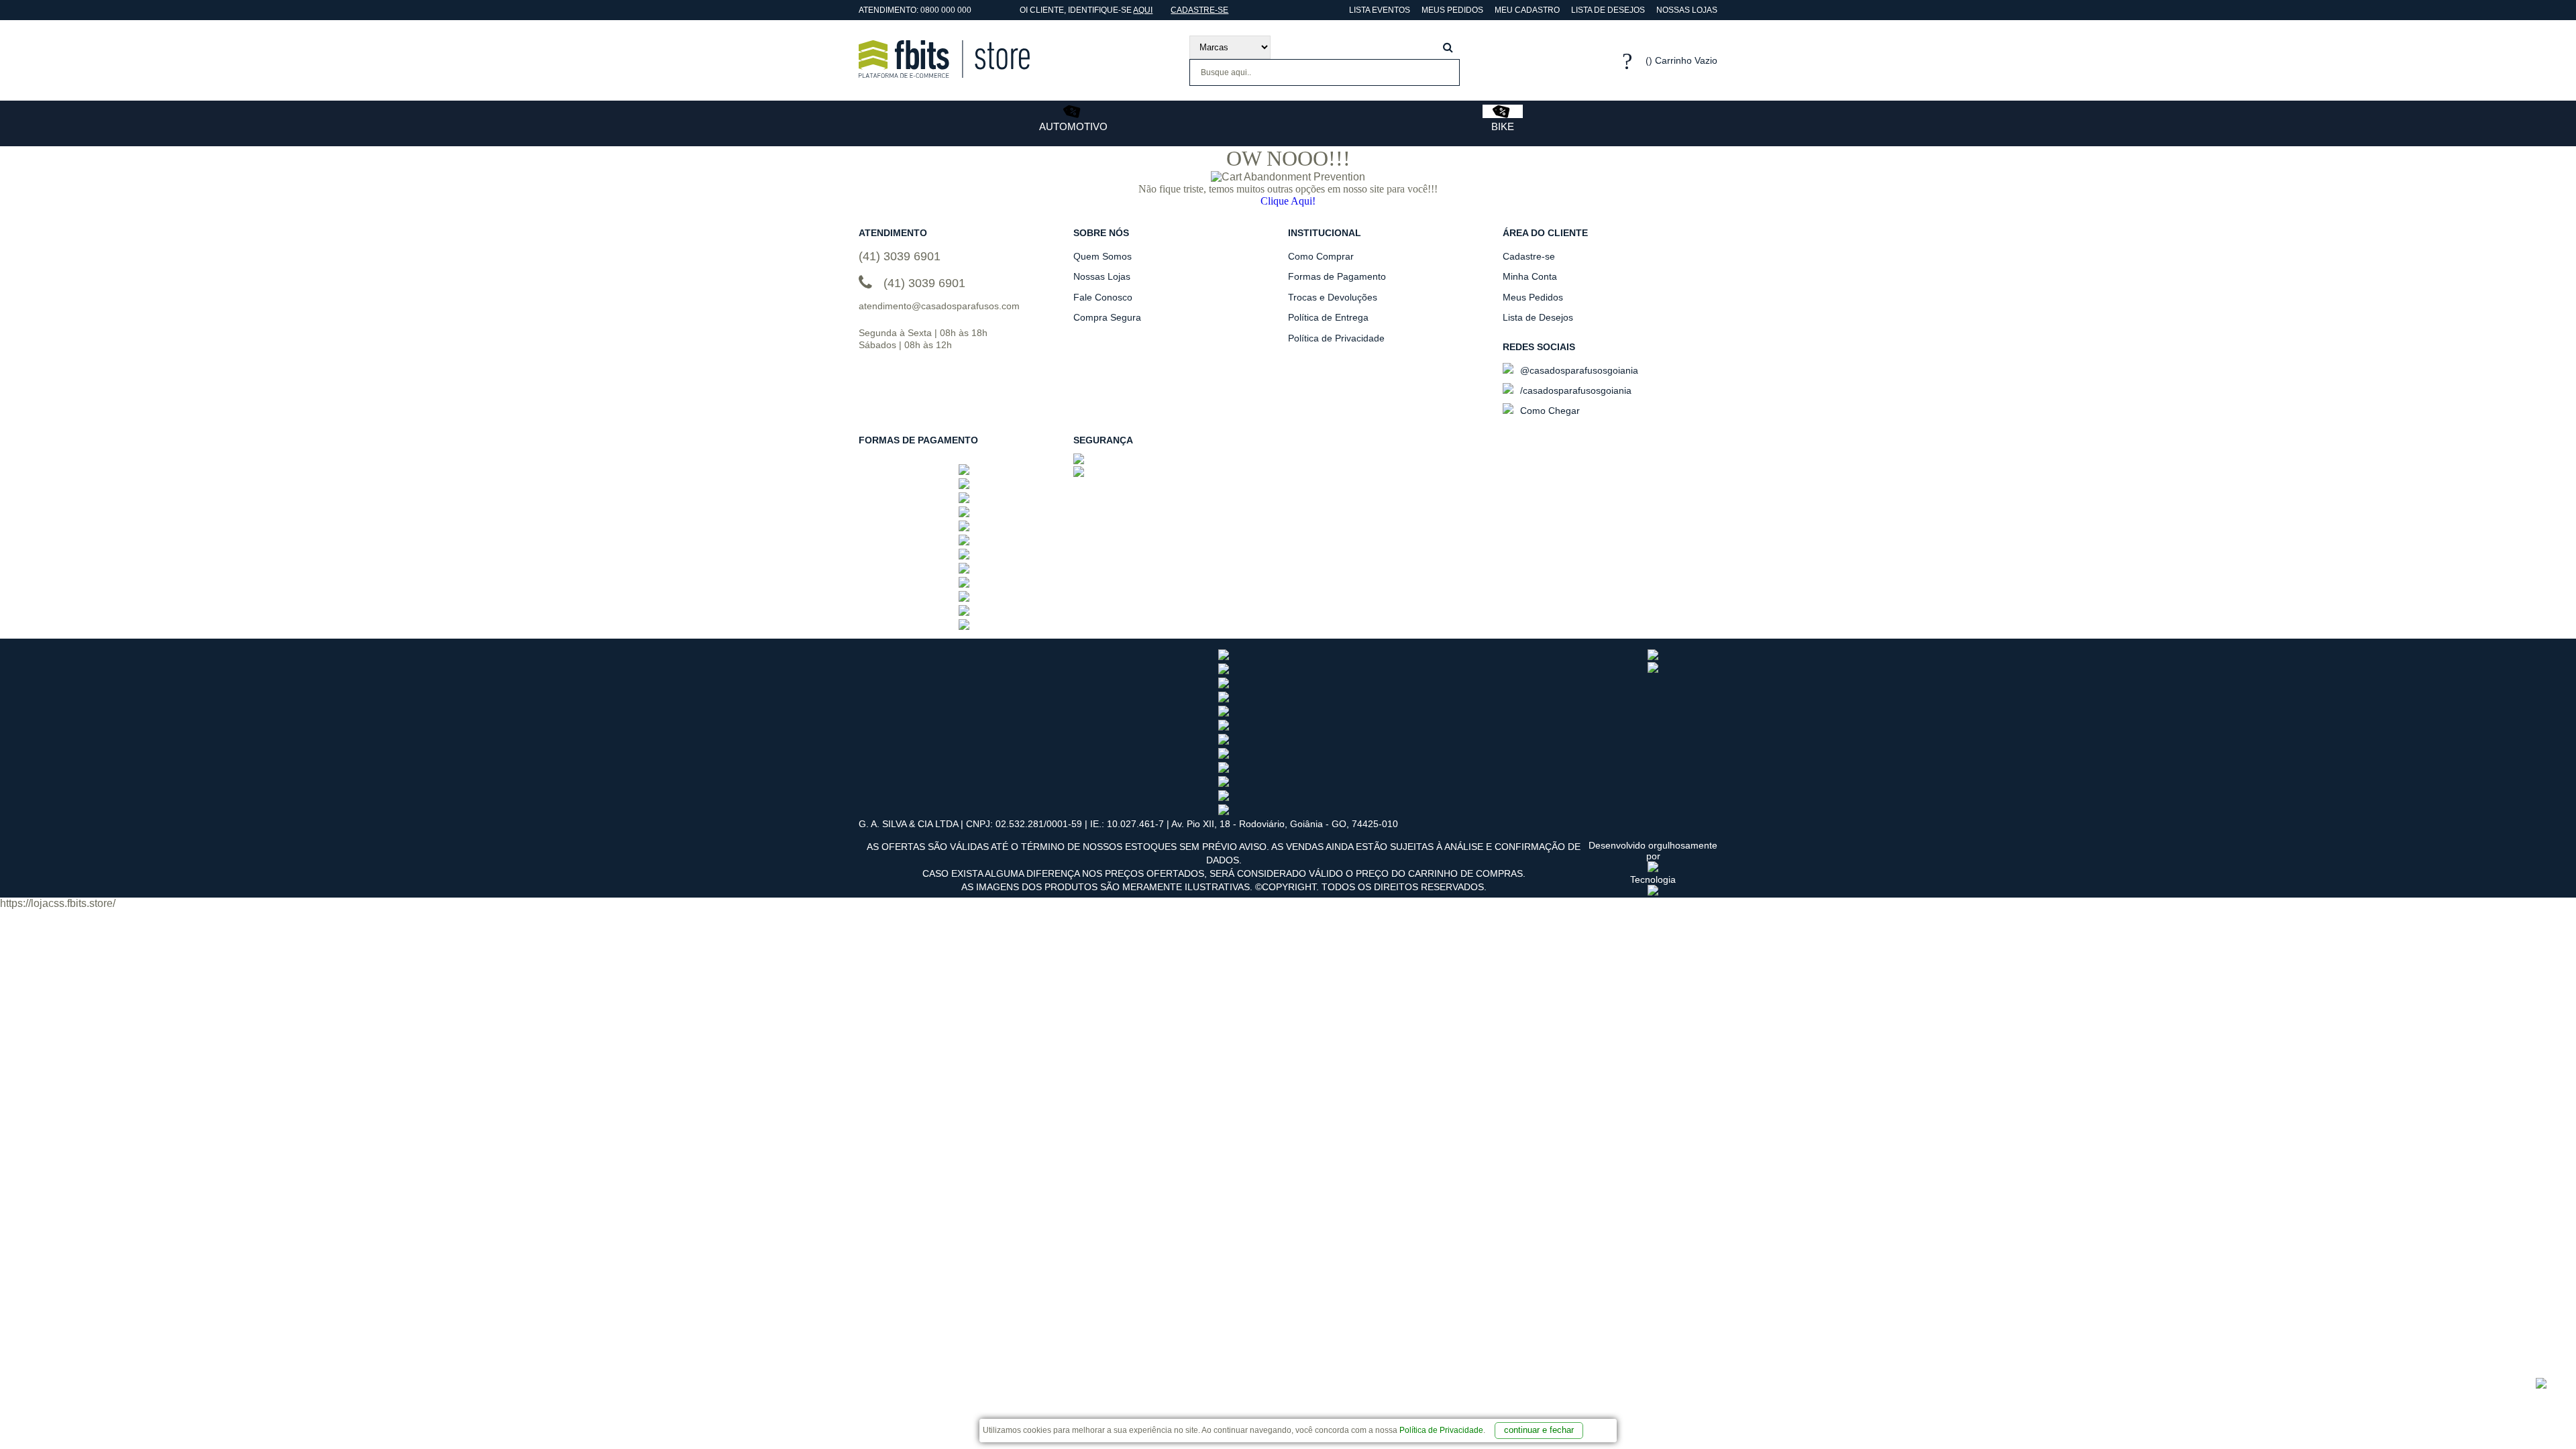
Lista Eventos (1379, 10)
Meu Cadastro (1527, 10)
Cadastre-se (1199, 10)
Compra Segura (1107, 317)
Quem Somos (1103, 256)
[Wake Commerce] (1653, 892)
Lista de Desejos (1608, 10)
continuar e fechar (1539, 1430)
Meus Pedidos (1452, 10)
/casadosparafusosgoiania (1574, 390)
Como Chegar (1549, 411)
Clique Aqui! (1288, 201)
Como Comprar (1321, 256)
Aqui (1143, 10)
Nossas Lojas (1687, 10)
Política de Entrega (1328, 317)
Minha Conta (1530, 276)
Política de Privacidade (1441, 1430)
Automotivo (1073, 126)
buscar (1448, 47)
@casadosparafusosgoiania (1578, 370)
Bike (1503, 126)
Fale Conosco (1103, 297)
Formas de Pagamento (1337, 276)
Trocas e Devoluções (1333, 297)
